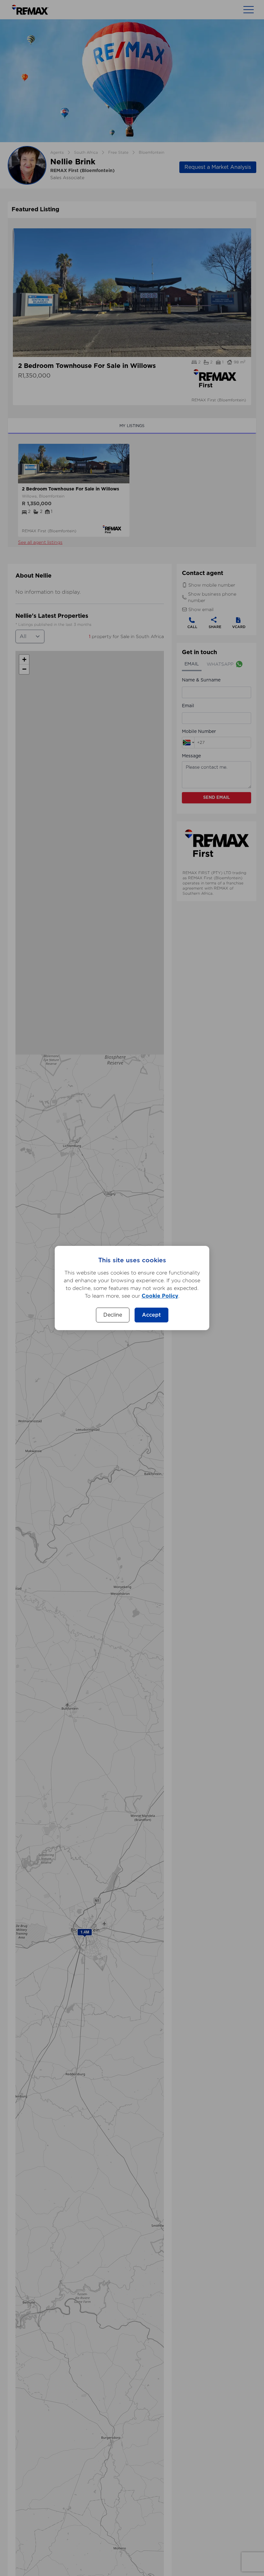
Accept (151, 1315)
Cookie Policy (160, 1296)
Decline (113, 1315)
